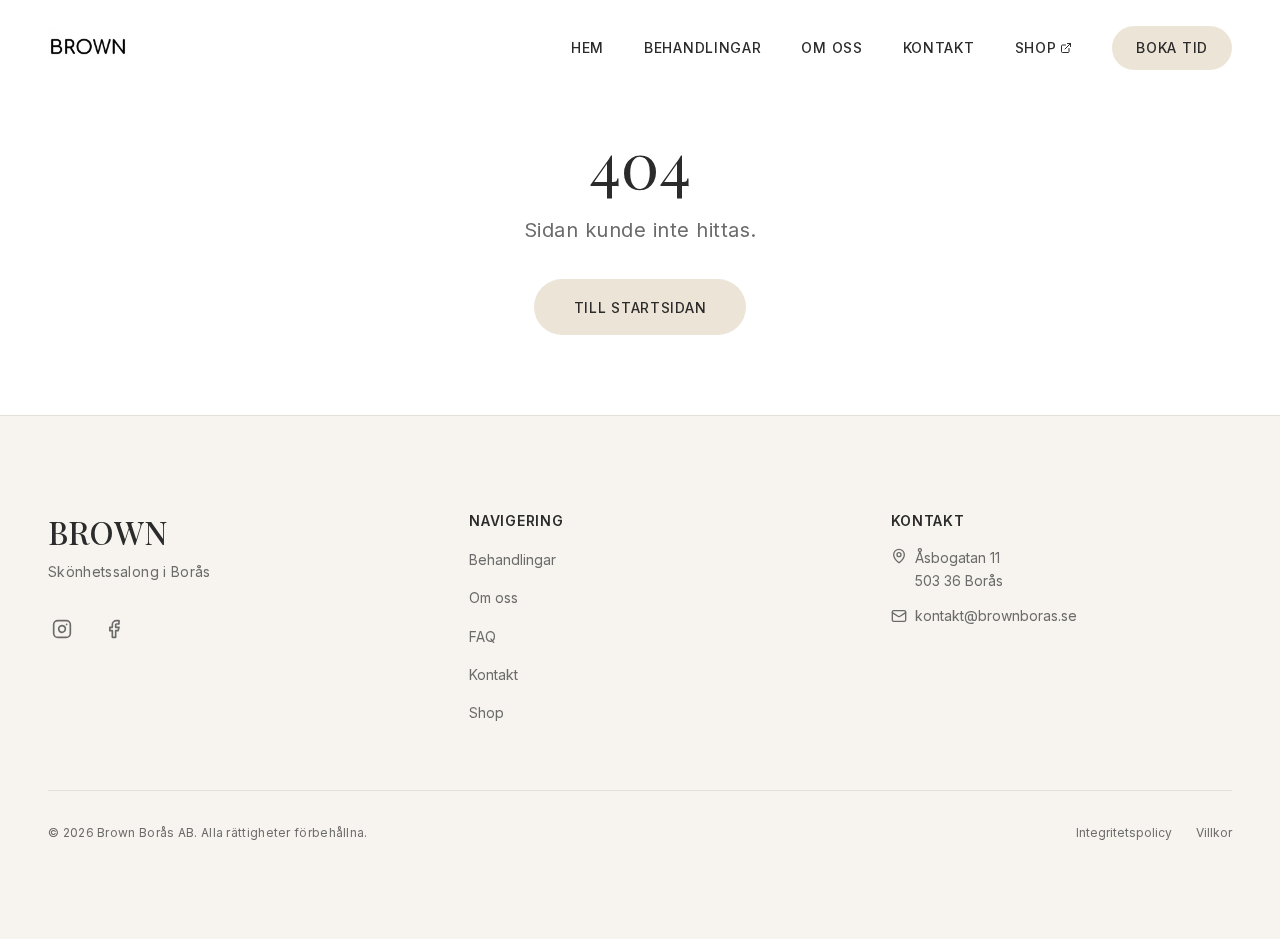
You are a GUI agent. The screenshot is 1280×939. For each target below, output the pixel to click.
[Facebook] (114, 629)
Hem (587, 47)
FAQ (482, 636)
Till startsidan (640, 307)
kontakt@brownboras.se (996, 615)
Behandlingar (702, 47)
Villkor (1214, 832)
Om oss (831, 47)
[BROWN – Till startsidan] (88, 48)
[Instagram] (62, 629)
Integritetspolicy (1124, 832)
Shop (1036, 47)
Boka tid (1172, 47)
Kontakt (939, 47)
